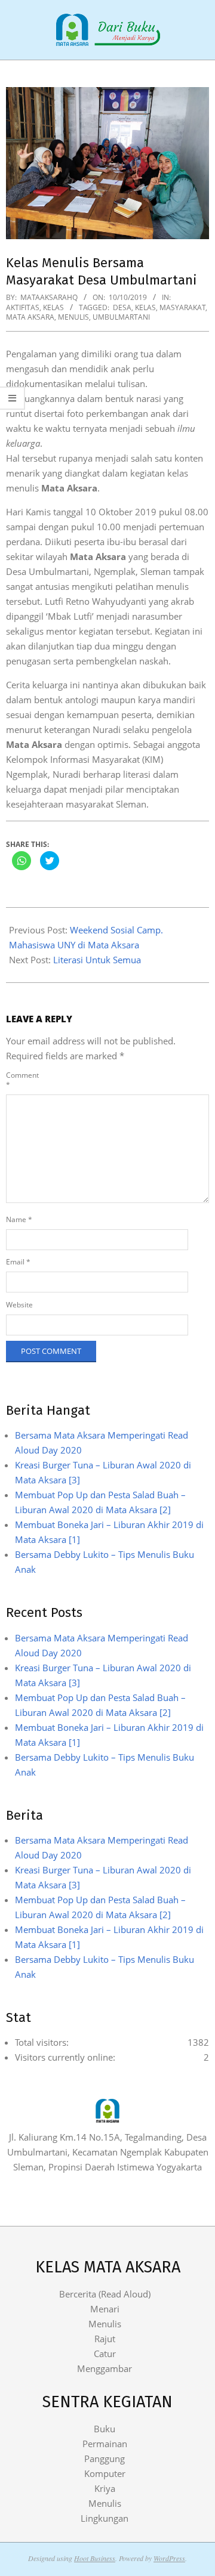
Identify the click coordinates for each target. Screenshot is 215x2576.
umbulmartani (121, 317)
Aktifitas (23, 307)
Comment (21, 1080)
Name (19, 1219)
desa (122, 307)
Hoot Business (95, 2558)
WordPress (169, 2558)
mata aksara (30, 317)
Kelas (53, 307)
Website (19, 1305)
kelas (145, 307)
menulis (73, 317)
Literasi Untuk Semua (97, 960)
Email (18, 1262)
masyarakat (182, 307)
